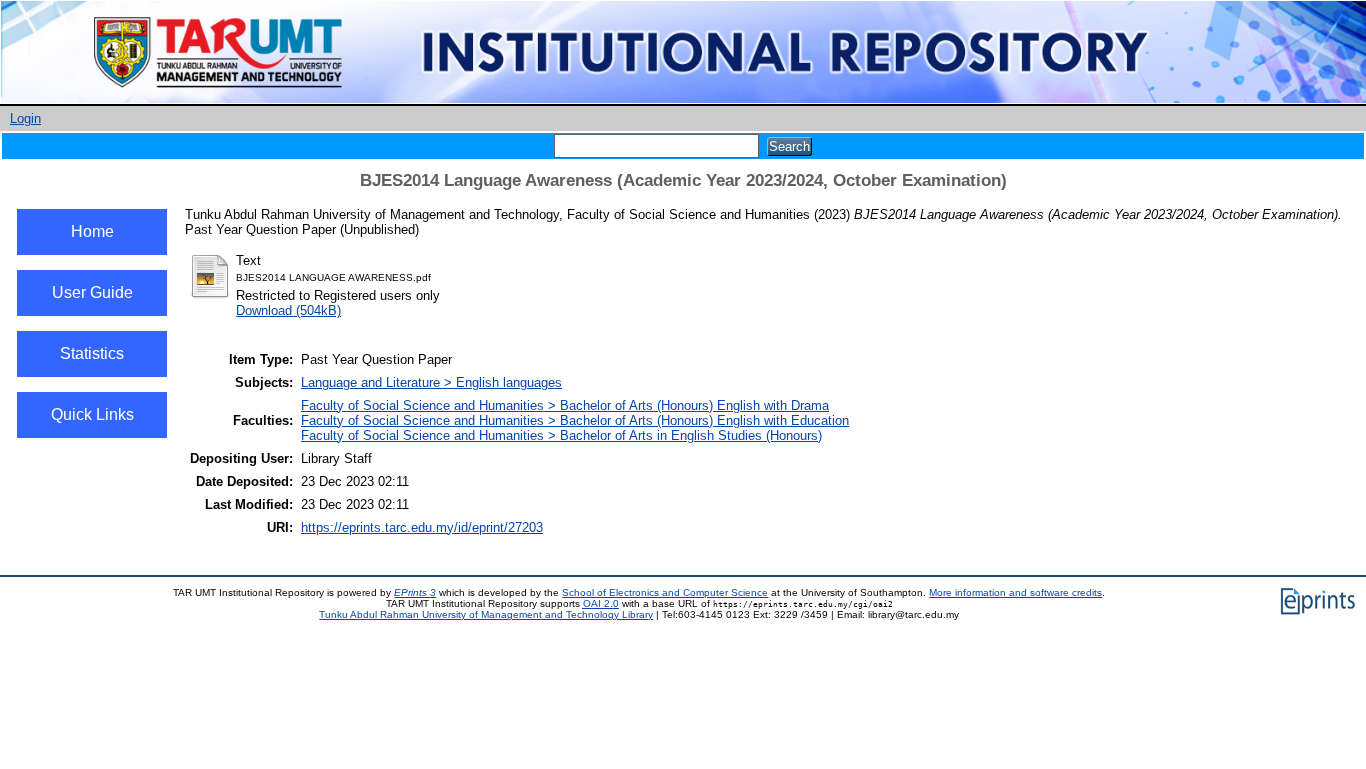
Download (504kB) (288, 310)
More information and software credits (1015, 592)
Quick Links (92, 414)
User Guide (92, 292)
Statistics (92, 353)
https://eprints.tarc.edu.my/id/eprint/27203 (422, 527)
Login (25, 118)
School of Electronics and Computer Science (665, 592)
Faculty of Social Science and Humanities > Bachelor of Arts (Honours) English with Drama (565, 405)
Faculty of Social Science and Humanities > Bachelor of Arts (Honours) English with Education (575, 420)
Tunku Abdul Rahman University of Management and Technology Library (486, 614)
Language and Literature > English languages (431, 382)
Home (92, 231)
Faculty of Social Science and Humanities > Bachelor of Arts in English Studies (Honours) (561, 435)
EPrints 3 (415, 592)
